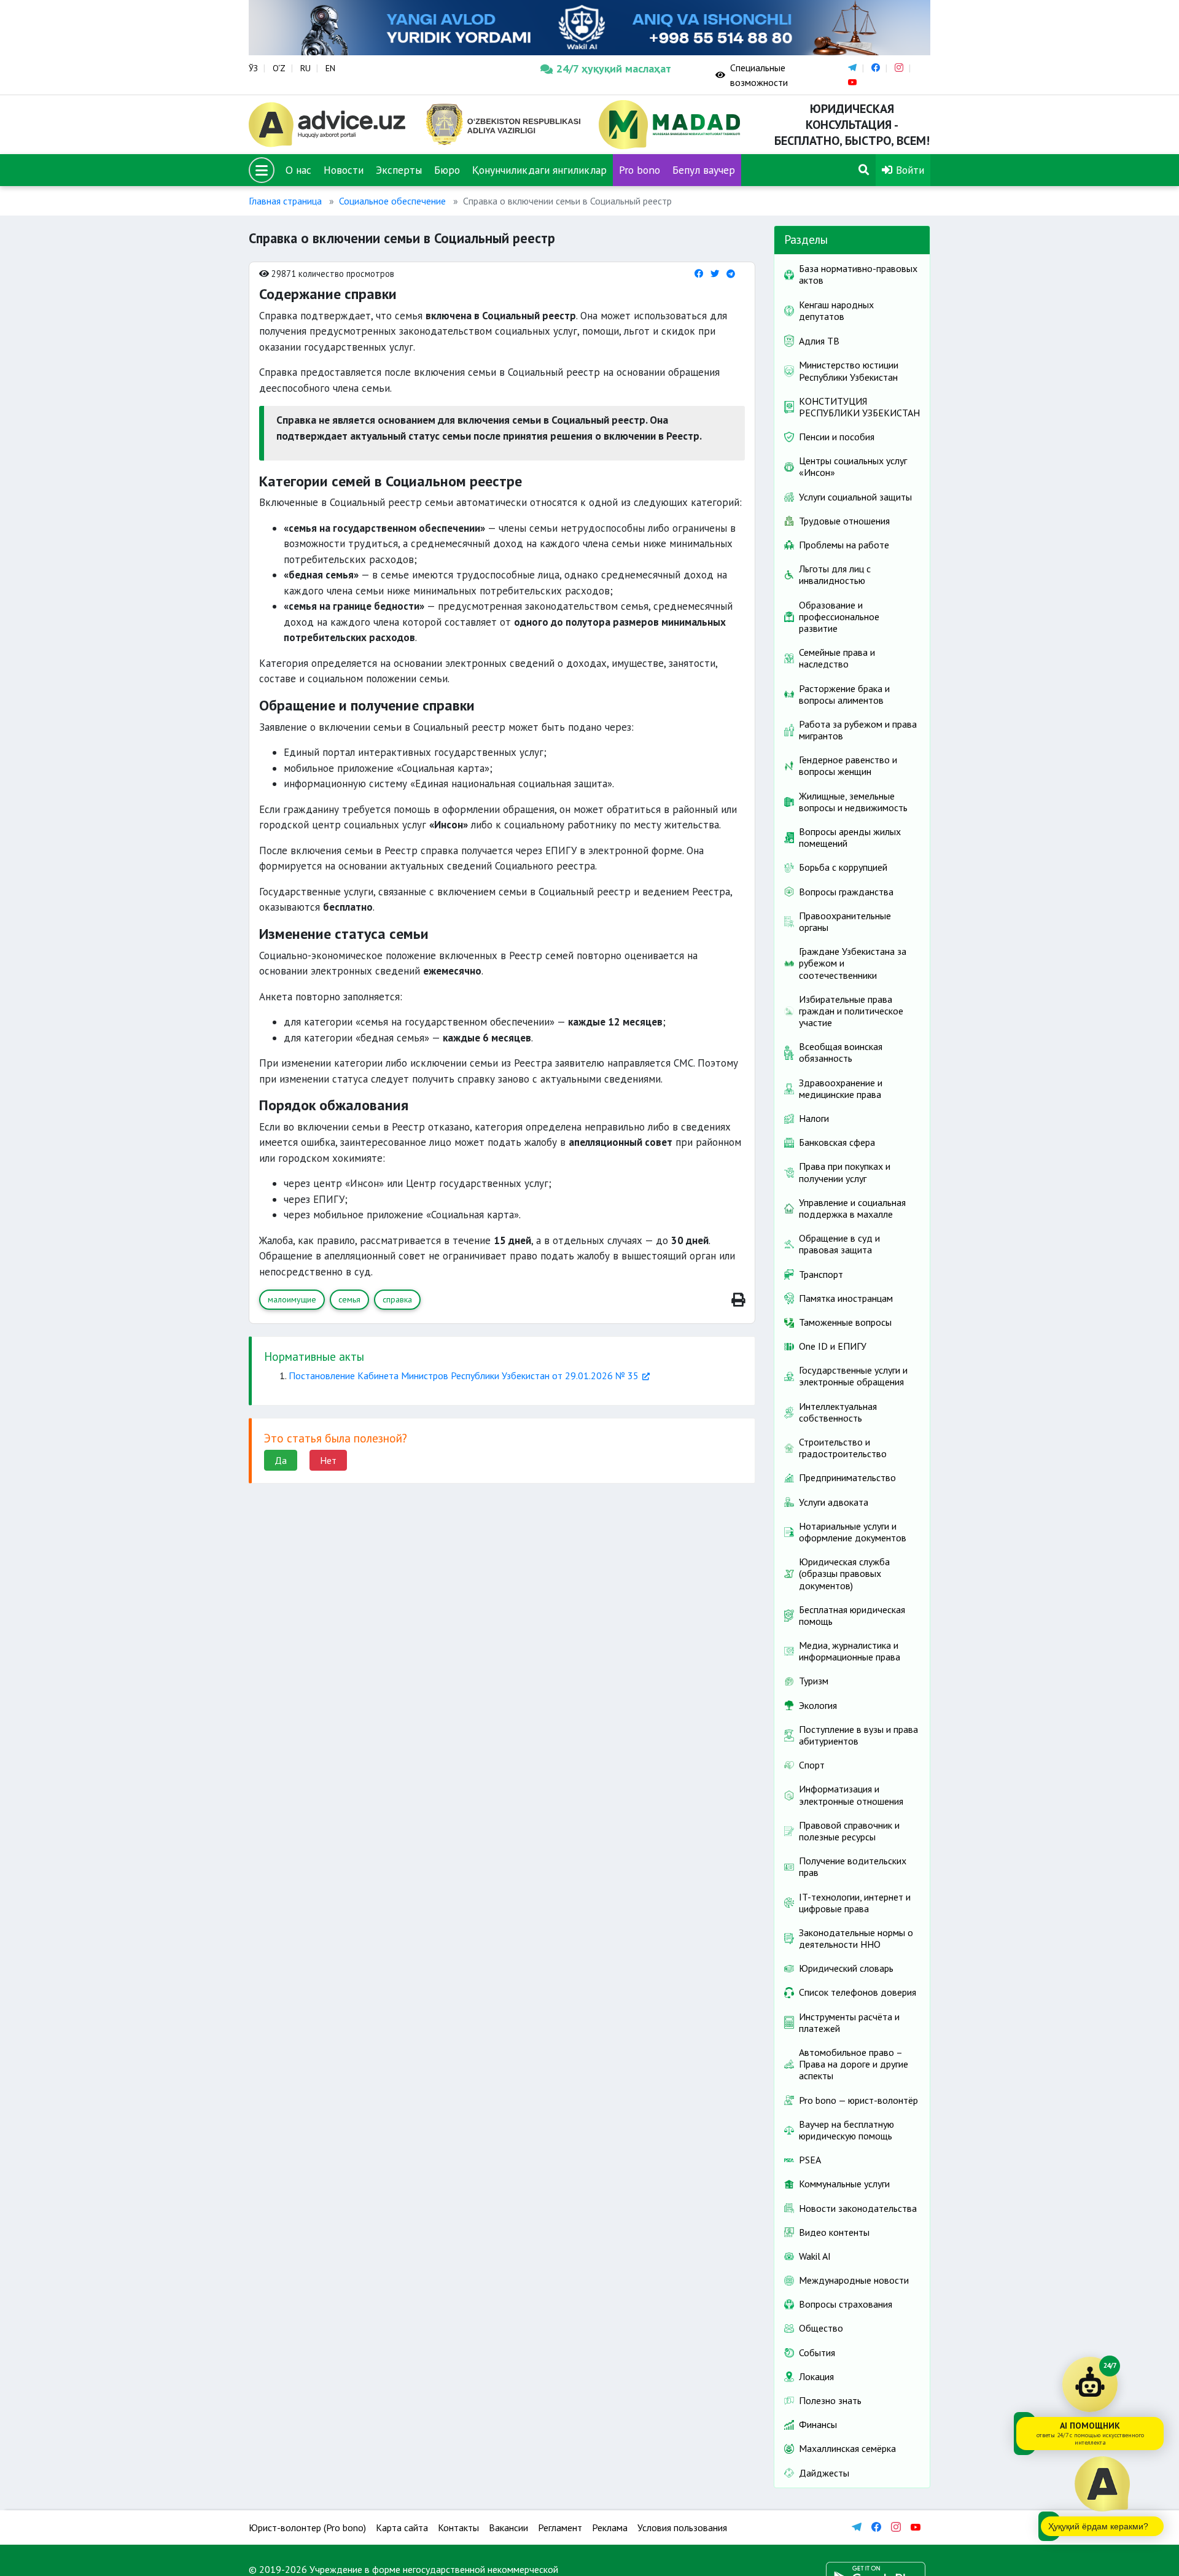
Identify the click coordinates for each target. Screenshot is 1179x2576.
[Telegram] (731, 274)
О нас (298, 170)
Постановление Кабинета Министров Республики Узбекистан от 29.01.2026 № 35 (464, 1376)
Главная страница (285, 201)
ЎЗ (253, 68)
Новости (344, 170)
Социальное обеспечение (392, 201)
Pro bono (640, 170)
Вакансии (508, 2527)
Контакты (458, 2527)
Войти (909, 170)
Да (281, 1460)
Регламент (560, 2527)
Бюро (447, 170)
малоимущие (292, 1299)
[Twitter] (715, 274)
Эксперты (399, 170)
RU (305, 68)
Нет (328, 1460)
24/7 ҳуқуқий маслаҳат (614, 68)
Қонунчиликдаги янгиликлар (539, 170)
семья (349, 1299)
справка (397, 1299)
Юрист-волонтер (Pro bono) (307, 2527)
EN (330, 68)
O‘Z (279, 68)
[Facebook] (699, 274)
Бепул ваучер (704, 170)
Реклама (610, 2527)
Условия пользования (682, 2527)
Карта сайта (402, 2527)
